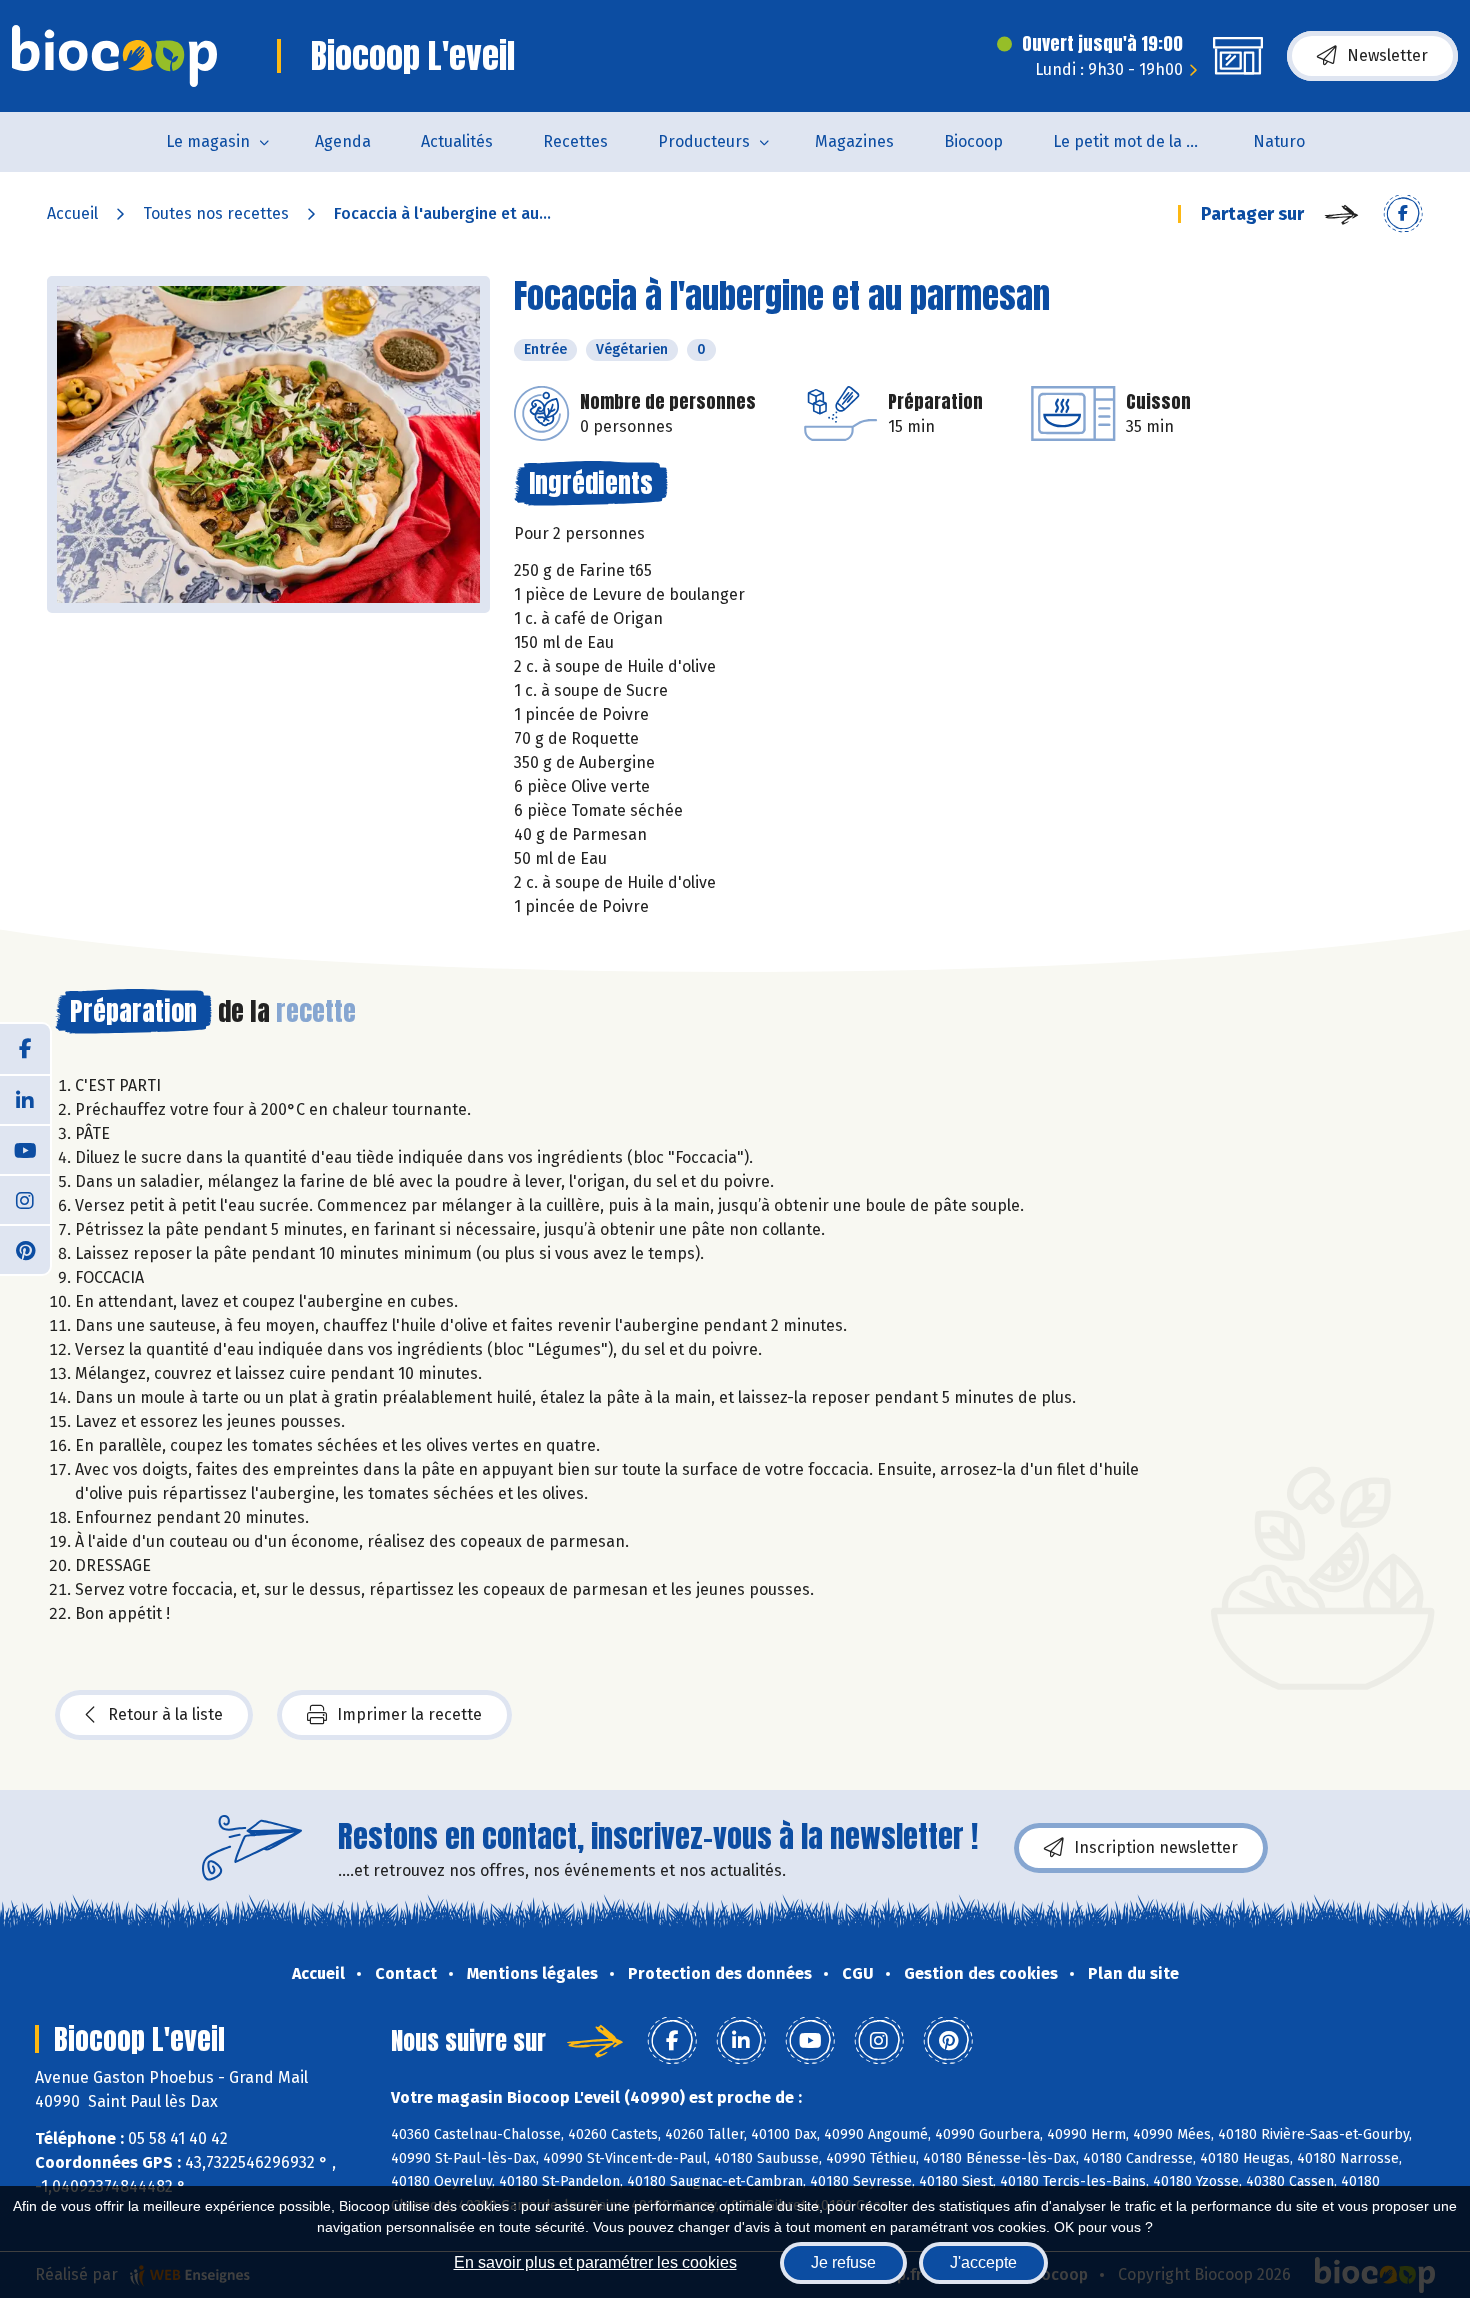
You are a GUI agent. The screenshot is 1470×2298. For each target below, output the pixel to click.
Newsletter (1387, 55)
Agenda (343, 141)
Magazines (854, 141)
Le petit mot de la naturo (1140, 141)
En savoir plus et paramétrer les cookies (595, 2262)
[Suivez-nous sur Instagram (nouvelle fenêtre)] (25, 1199)
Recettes (575, 141)
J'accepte (983, 2262)
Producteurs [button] (704, 141)
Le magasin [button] (208, 141)
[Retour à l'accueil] (114, 56)
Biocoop (973, 141)
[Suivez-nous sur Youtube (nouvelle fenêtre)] (25, 1149)
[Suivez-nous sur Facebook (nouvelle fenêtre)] (25, 1049)
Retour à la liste (165, 1714)
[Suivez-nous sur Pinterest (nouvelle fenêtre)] (25, 1249)
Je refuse (843, 2262)
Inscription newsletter (1156, 1847)
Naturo (1279, 141)
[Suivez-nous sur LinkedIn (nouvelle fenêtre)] (25, 1099)
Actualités (457, 141)
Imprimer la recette (409, 1714)
